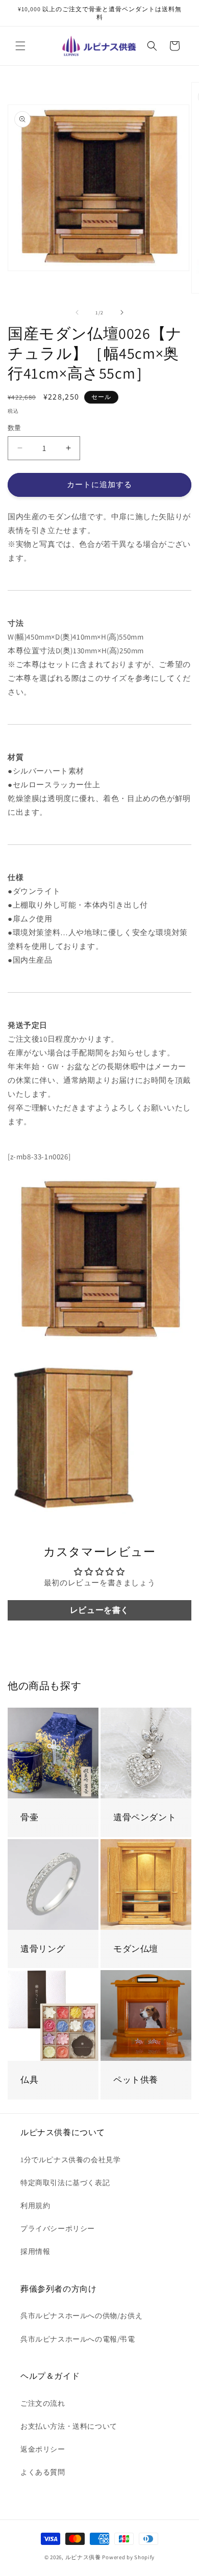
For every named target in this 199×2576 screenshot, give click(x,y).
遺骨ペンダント (145, 1817)
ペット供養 (136, 2080)
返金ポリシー (43, 2449)
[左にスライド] (77, 312)
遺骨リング (43, 1949)
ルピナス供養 (83, 2557)
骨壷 (29, 1817)
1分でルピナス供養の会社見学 (70, 2160)
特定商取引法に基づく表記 (65, 2183)
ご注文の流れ (43, 2403)
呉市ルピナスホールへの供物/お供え (81, 2316)
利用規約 (35, 2206)
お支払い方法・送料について (69, 2426)
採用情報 (35, 2251)
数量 (15, 428)
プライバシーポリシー (58, 2228)
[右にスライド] (122, 312)
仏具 (29, 2080)
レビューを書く (99, 1610)
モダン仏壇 (136, 1949)
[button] (20, 46)
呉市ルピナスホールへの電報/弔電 (78, 2339)
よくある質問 (43, 2472)
